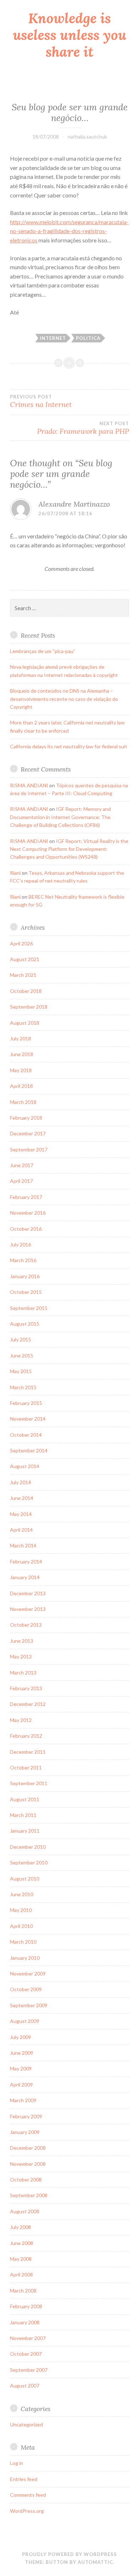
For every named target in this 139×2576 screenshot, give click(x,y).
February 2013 (26, 1688)
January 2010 (25, 1958)
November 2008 (28, 2164)
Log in (17, 2463)
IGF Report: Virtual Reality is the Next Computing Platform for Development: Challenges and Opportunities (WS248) (69, 849)
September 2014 (29, 1450)
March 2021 (23, 975)
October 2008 (26, 2180)
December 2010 (28, 1847)
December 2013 (28, 1593)
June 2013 (22, 1641)
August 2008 (25, 2211)
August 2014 (25, 1466)
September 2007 (29, 2370)
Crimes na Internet (41, 401)
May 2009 (21, 2068)
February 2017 (26, 1197)
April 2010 (21, 1926)
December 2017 (28, 1133)
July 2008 (20, 2227)
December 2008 (28, 2148)
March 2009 (23, 2100)
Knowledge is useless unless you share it (69, 35)
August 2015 (25, 1324)
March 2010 (23, 1942)
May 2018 (21, 1070)
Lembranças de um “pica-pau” (43, 651)
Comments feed (28, 2495)
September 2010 (29, 1862)
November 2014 (28, 1419)
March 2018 (23, 1102)
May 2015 (21, 1371)
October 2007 (26, 2354)
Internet (53, 338)
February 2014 (26, 1561)
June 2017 (22, 1165)
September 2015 (29, 1308)
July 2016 (20, 1244)
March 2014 (23, 1545)
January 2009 (25, 2132)
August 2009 (25, 2021)
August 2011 (25, 1799)
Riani (15, 873)
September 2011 (29, 1783)
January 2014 (25, 1577)
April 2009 (21, 2085)
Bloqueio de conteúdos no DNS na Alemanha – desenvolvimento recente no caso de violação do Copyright (64, 699)
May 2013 (21, 1656)
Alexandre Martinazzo (74, 504)
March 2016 (23, 1260)
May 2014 (21, 1514)
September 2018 (29, 1007)
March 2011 (23, 1815)
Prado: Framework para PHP (83, 428)
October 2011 (26, 1767)
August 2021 (25, 959)
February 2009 (26, 2116)
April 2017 (21, 1181)
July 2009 (20, 2037)
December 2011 (28, 1752)
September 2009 (29, 2005)
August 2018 (25, 1023)
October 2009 (26, 1989)
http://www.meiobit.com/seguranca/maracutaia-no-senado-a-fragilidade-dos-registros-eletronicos (69, 231)
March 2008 (23, 2291)
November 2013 (28, 1609)
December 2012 (28, 1704)
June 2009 (22, 2053)
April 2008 (21, 2274)
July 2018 (20, 1038)
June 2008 (22, 2243)
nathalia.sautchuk (87, 137)
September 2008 (29, 2195)
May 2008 (21, 2259)
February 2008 (26, 2306)
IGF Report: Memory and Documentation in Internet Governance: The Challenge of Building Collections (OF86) (60, 817)
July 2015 (20, 1339)
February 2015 (26, 1403)
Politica (88, 338)
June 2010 (22, 1894)
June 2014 (22, 1498)
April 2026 (21, 943)
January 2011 (25, 1831)
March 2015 (23, 1387)
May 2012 (21, 1720)
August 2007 (25, 2386)
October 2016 (26, 1229)
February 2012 (26, 1736)
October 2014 (26, 1435)
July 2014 (20, 1482)
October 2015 (26, 1292)
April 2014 (21, 1530)
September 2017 (29, 1149)
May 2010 (21, 1910)
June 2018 (22, 1054)
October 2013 (26, 1625)
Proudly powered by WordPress (69, 2554)
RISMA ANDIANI (29, 785)
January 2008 (25, 2322)
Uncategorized (26, 2424)
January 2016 (25, 1276)
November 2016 (28, 1213)
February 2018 (26, 1118)
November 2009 (28, 1974)
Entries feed (24, 2479)
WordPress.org (27, 2511)
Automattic (95, 2562)
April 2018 (21, 1086)
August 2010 (25, 1879)
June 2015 (22, 1355)
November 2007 (28, 2338)
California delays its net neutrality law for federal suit (69, 746)
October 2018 (26, 991)
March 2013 (23, 1673)
